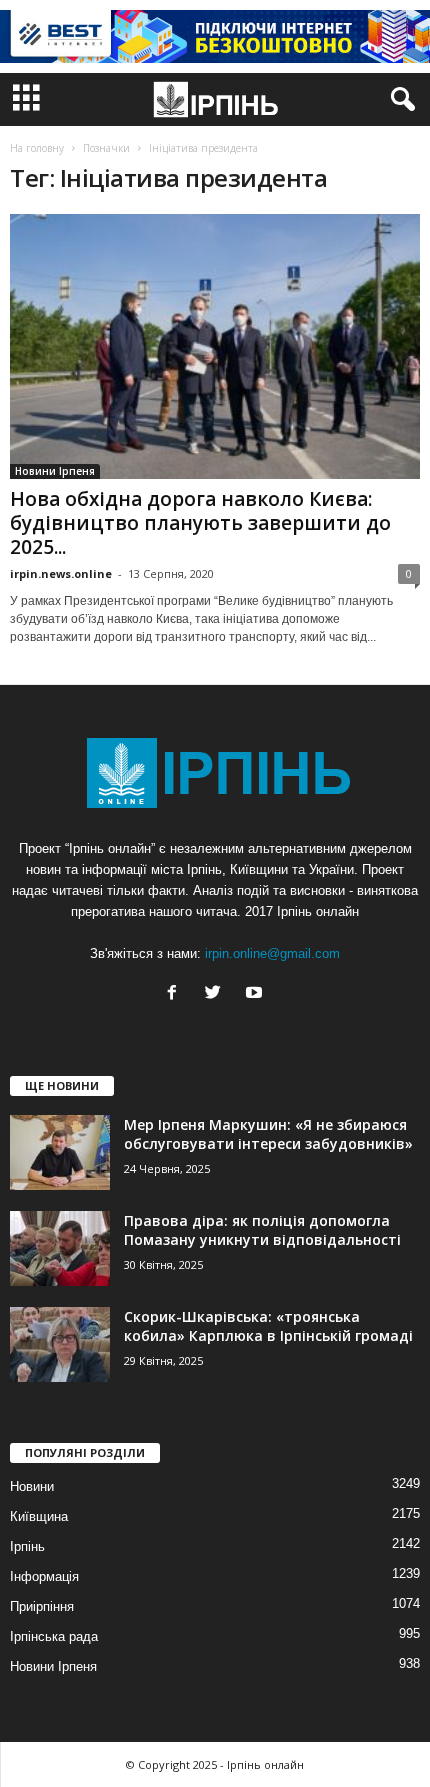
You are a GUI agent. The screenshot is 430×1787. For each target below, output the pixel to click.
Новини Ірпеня (55, 471)
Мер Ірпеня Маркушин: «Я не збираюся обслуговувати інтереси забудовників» (268, 1134)
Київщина (39, 1516)
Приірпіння (42, 1606)
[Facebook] (176, 994)
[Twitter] (217, 994)
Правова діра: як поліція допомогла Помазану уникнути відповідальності (262, 1230)
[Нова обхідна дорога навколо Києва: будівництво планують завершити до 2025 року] (215, 346)
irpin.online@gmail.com (272, 953)
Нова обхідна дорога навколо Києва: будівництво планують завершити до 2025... (200, 523)
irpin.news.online (61, 573)
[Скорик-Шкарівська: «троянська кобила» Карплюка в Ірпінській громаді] (60, 1344)
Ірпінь (27, 1546)
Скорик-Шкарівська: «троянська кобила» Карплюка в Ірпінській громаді (268, 1326)
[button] (399, 100)
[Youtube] (256, 994)
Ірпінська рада (54, 1636)
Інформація (44, 1576)
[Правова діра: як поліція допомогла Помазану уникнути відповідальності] (60, 1248)
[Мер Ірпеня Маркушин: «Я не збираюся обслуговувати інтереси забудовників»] (60, 1152)
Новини (32, 1486)
